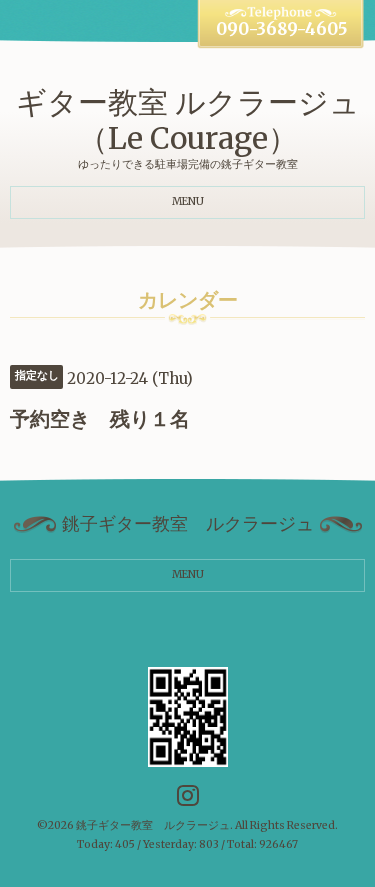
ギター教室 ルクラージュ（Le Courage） (188, 120)
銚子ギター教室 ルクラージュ (153, 825)
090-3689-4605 (281, 29)
